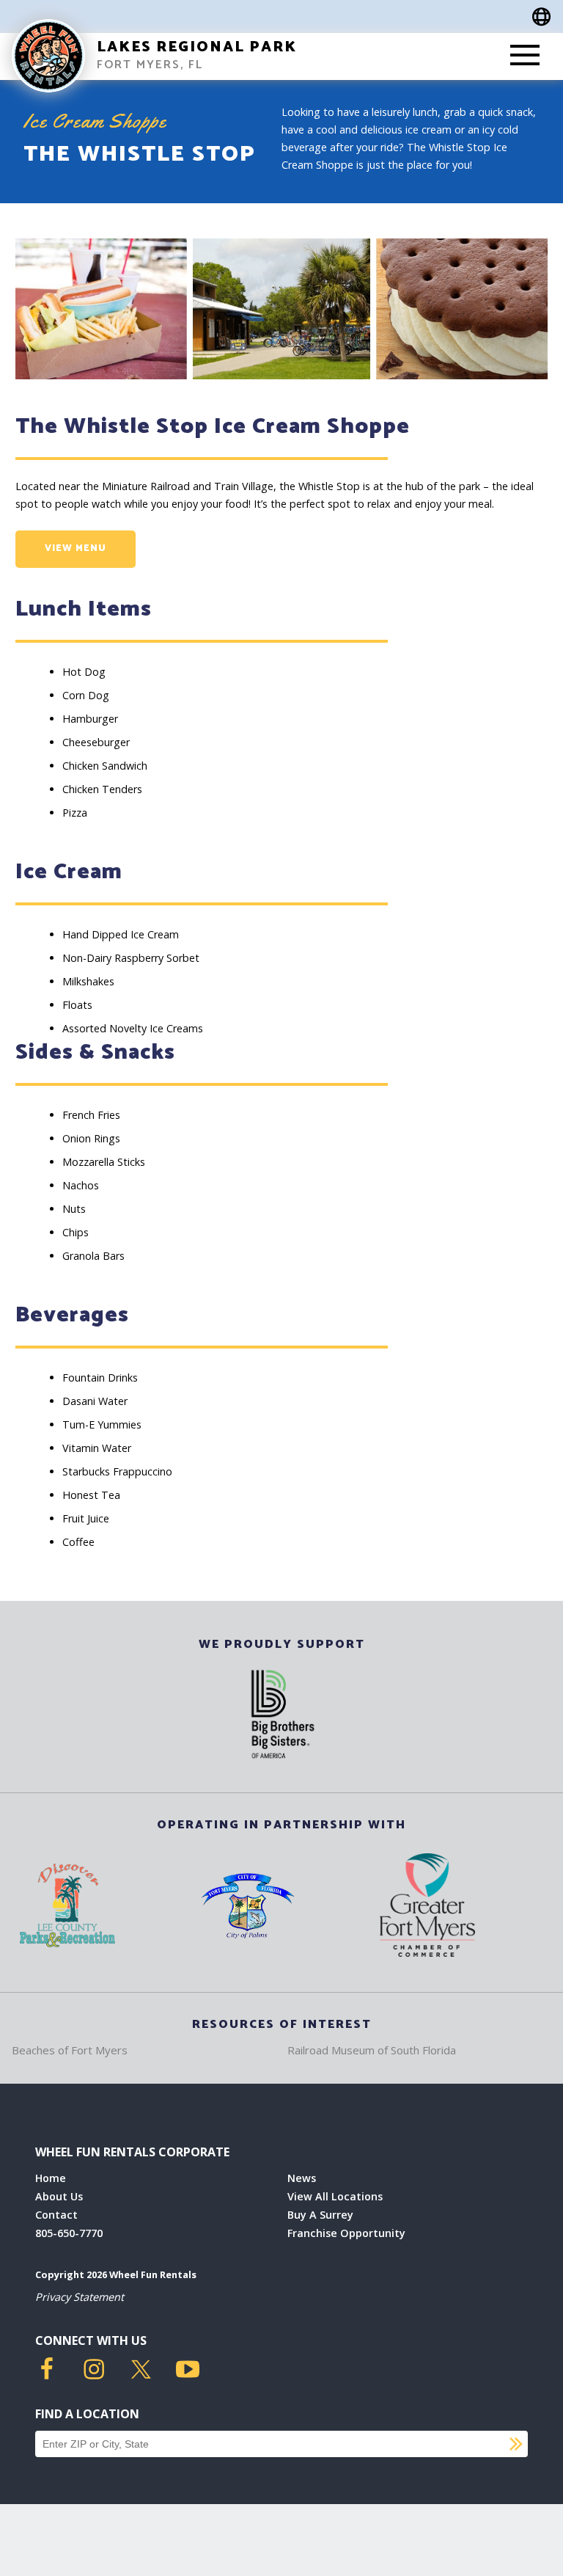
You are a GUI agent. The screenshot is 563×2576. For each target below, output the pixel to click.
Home (51, 2178)
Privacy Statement (80, 2297)
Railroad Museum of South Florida (372, 2050)
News (302, 2178)
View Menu (76, 548)
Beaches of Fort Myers (70, 2050)
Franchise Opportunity (346, 2233)
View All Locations (335, 2196)
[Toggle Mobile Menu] (525, 56)
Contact (56, 2215)
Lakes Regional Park (197, 47)
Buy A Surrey (320, 2215)
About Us (59, 2196)
